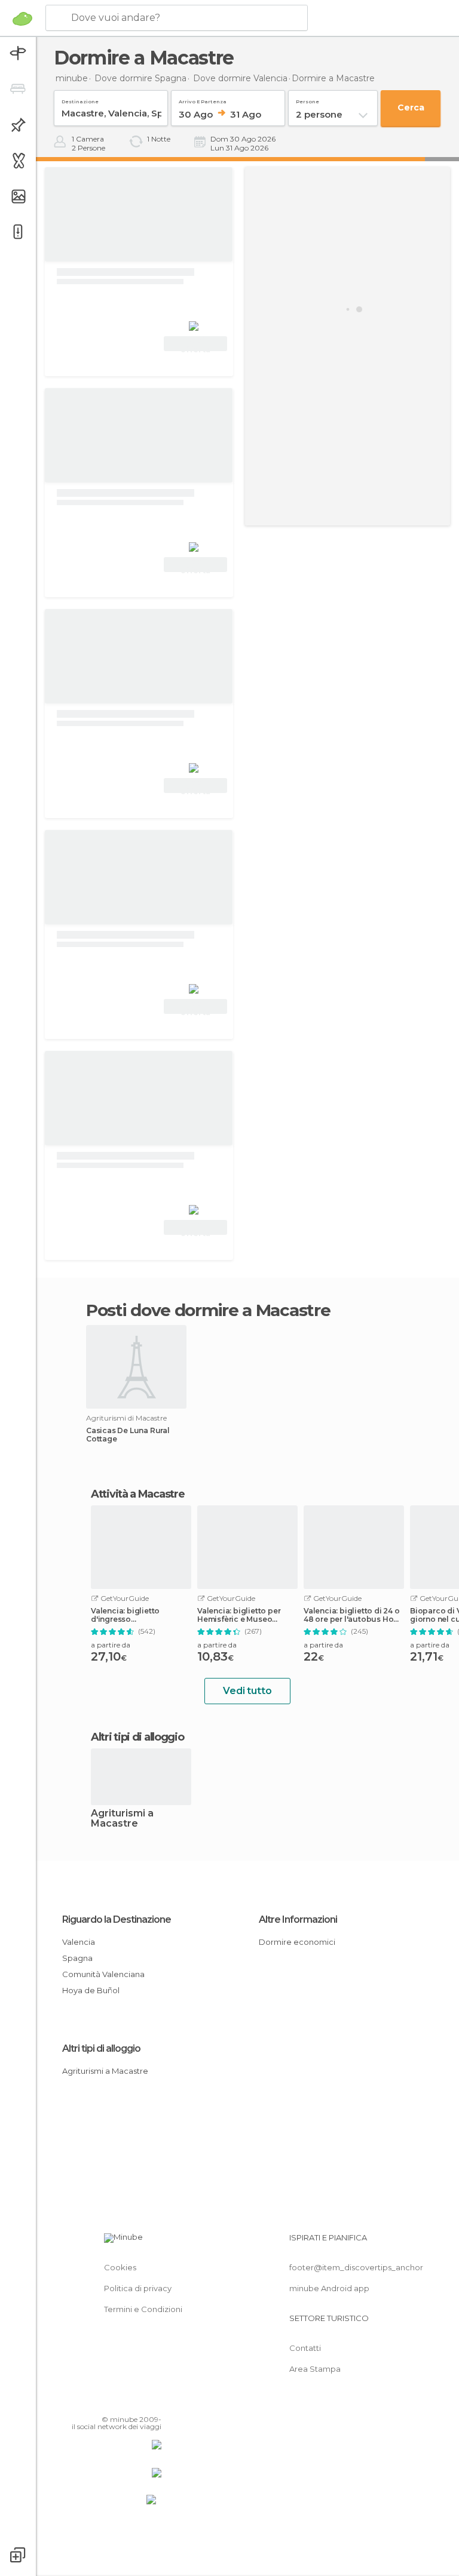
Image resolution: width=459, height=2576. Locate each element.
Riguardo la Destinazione (117, 1919)
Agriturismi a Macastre (122, 1819)
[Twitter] (123, 2402)
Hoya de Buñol (91, 1990)
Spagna (77, 1958)
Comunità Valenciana (103, 1974)
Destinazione (80, 99)
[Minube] (22, 19)
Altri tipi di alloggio (101, 2048)
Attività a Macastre (137, 1494)
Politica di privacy (138, 2288)
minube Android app (329, 2288)
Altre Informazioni (298, 1919)
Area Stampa (315, 2369)
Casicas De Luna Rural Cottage (128, 1435)
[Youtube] (154, 2402)
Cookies (120, 2267)
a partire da (111, 1645)
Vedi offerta (195, 345)
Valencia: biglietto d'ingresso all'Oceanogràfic (125, 1615)
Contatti (305, 2348)
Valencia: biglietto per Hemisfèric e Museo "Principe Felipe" (239, 1615)
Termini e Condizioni (143, 2309)
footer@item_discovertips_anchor (356, 2267)
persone (307, 99)
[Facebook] (107, 2402)
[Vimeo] (138, 2402)
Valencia (79, 1942)
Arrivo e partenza (203, 99)
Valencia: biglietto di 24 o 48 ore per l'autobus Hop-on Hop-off (353, 1615)
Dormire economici (297, 1942)
